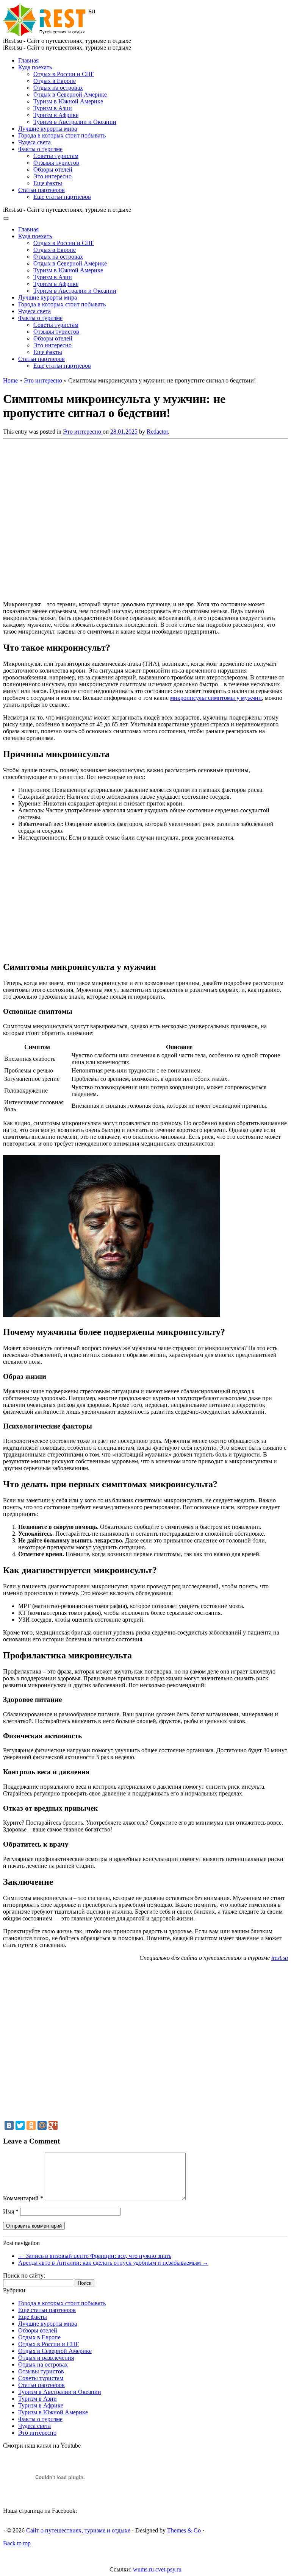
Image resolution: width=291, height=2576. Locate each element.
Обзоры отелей (53, 169)
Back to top (17, 2543)
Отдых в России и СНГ (64, 74)
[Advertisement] (113, 518)
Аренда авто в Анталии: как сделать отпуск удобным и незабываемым (113, 2263)
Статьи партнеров (41, 190)
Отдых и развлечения (46, 2358)
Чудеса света (34, 142)
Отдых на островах (58, 88)
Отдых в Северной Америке (70, 94)
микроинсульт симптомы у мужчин (216, 698)
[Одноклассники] (31, 2125)
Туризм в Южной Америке (68, 101)
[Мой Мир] (42, 2125)
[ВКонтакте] (9, 2125)
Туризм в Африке (56, 115)
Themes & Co (184, 2530)
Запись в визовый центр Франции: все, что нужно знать (95, 2256)
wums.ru (143, 2569)
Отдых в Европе (55, 81)
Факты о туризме (40, 149)
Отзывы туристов (56, 163)
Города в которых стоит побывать (62, 135)
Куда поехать (35, 67)
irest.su (280, 1958)
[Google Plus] (53, 2125)
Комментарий (23, 2198)
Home (10, 380)
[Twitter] (20, 2125)
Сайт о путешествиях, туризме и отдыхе (78, 2530)
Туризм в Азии (53, 108)
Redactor (157, 432)
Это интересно (52, 176)
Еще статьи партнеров (62, 197)
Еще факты (48, 183)
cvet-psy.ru (168, 2569)
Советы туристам (56, 156)
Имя (11, 2211)
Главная (28, 60)
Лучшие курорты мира (48, 129)
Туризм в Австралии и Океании (75, 122)
